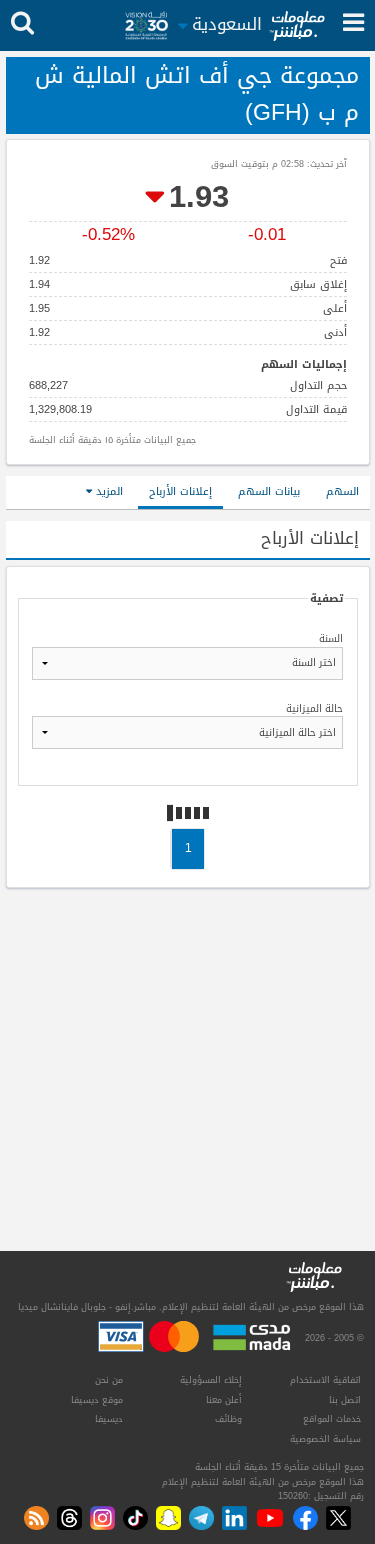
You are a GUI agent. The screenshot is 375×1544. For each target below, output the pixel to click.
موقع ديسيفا (97, 1400)
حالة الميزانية (314, 710)
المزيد (107, 491)
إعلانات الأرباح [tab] (180, 491)
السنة (331, 640)
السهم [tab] (342, 491)
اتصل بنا (345, 1400)
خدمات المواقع (332, 1419)
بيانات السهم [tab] (269, 491)
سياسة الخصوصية (325, 1439)
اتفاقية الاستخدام (325, 1380)
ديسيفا (109, 1419)
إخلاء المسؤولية (211, 1380)
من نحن (109, 1380)
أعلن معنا (224, 1400)
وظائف (228, 1419)
